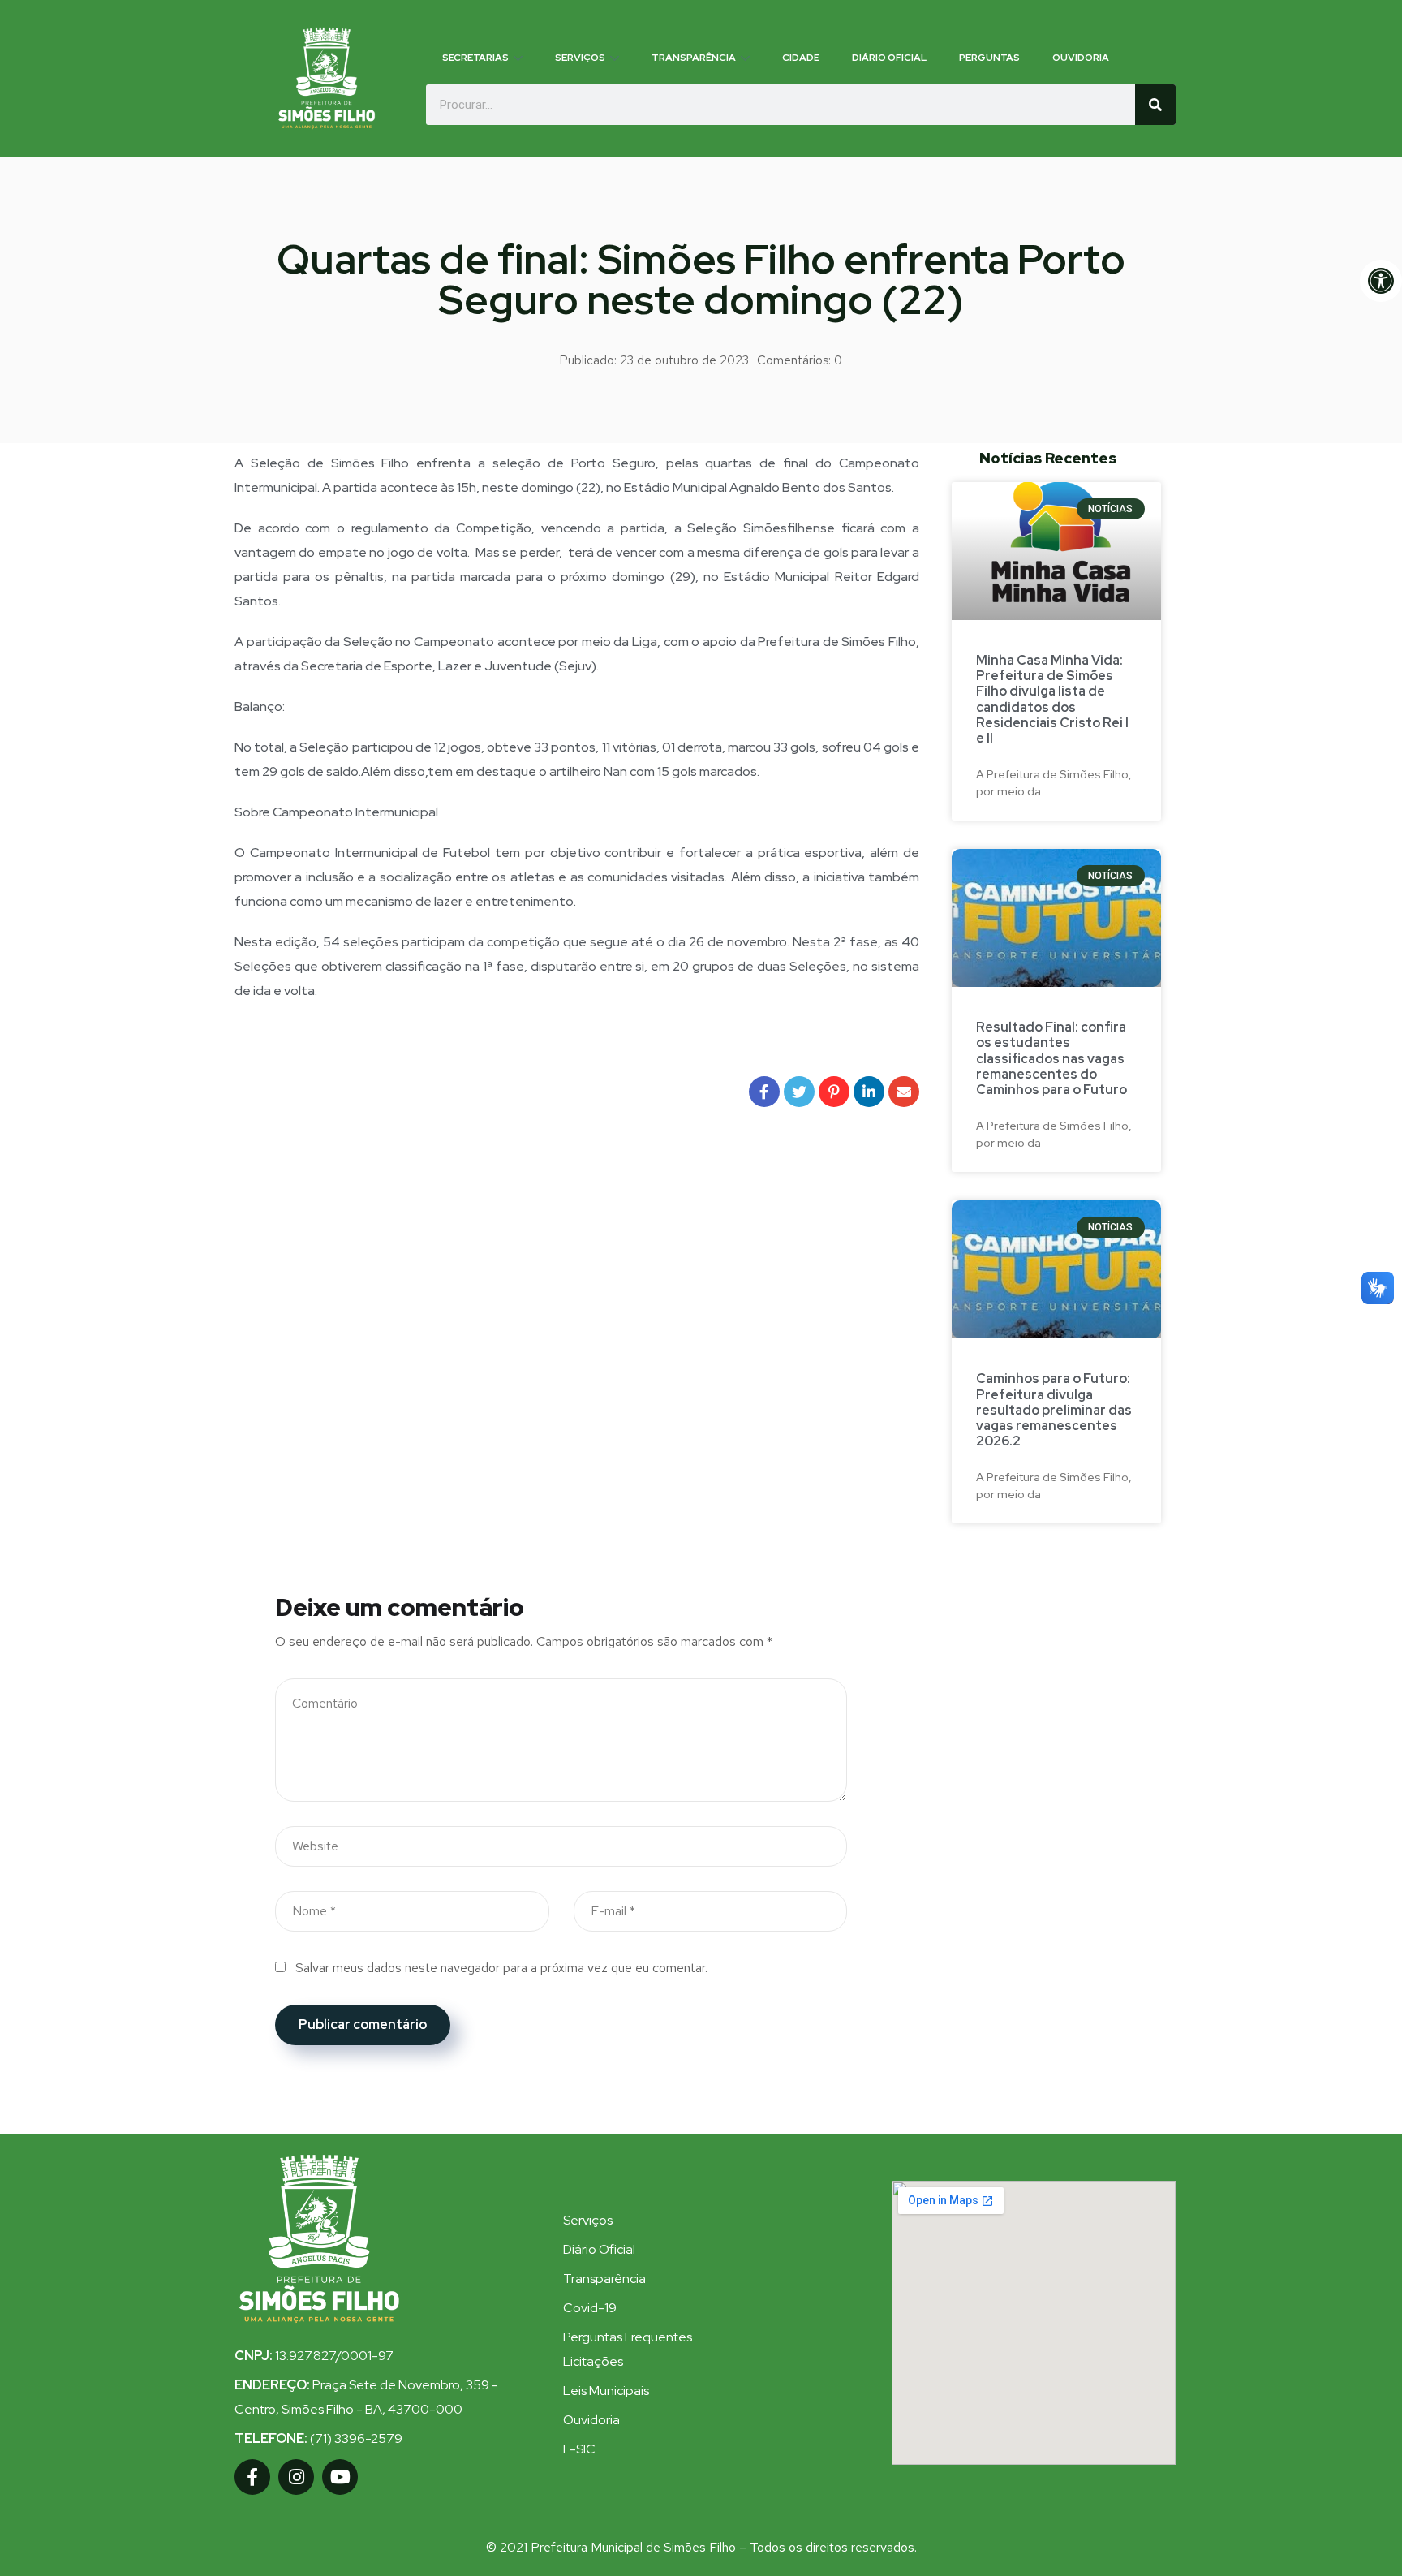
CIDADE (801, 58)
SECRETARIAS (475, 58)
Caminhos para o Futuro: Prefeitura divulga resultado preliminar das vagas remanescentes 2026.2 (1054, 1410)
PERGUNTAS (989, 58)
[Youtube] (340, 2477)
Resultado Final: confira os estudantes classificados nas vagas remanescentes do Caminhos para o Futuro (1051, 1058)
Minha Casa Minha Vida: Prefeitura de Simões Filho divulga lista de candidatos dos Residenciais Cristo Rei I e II (1052, 699)
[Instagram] (296, 2477)
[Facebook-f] (252, 2477)
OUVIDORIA (1081, 58)
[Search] (1155, 105)
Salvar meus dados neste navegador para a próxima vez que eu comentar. (501, 1968)
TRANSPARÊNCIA (694, 58)
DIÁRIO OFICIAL (889, 58)
